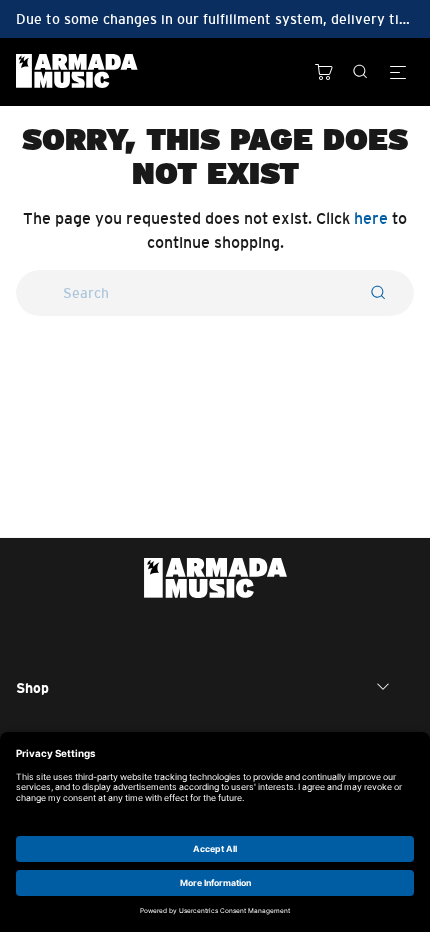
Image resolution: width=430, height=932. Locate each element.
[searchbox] (215, 293)
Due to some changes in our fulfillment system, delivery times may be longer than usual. (215, 19)
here (371, 218)
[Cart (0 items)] (324, 72)
